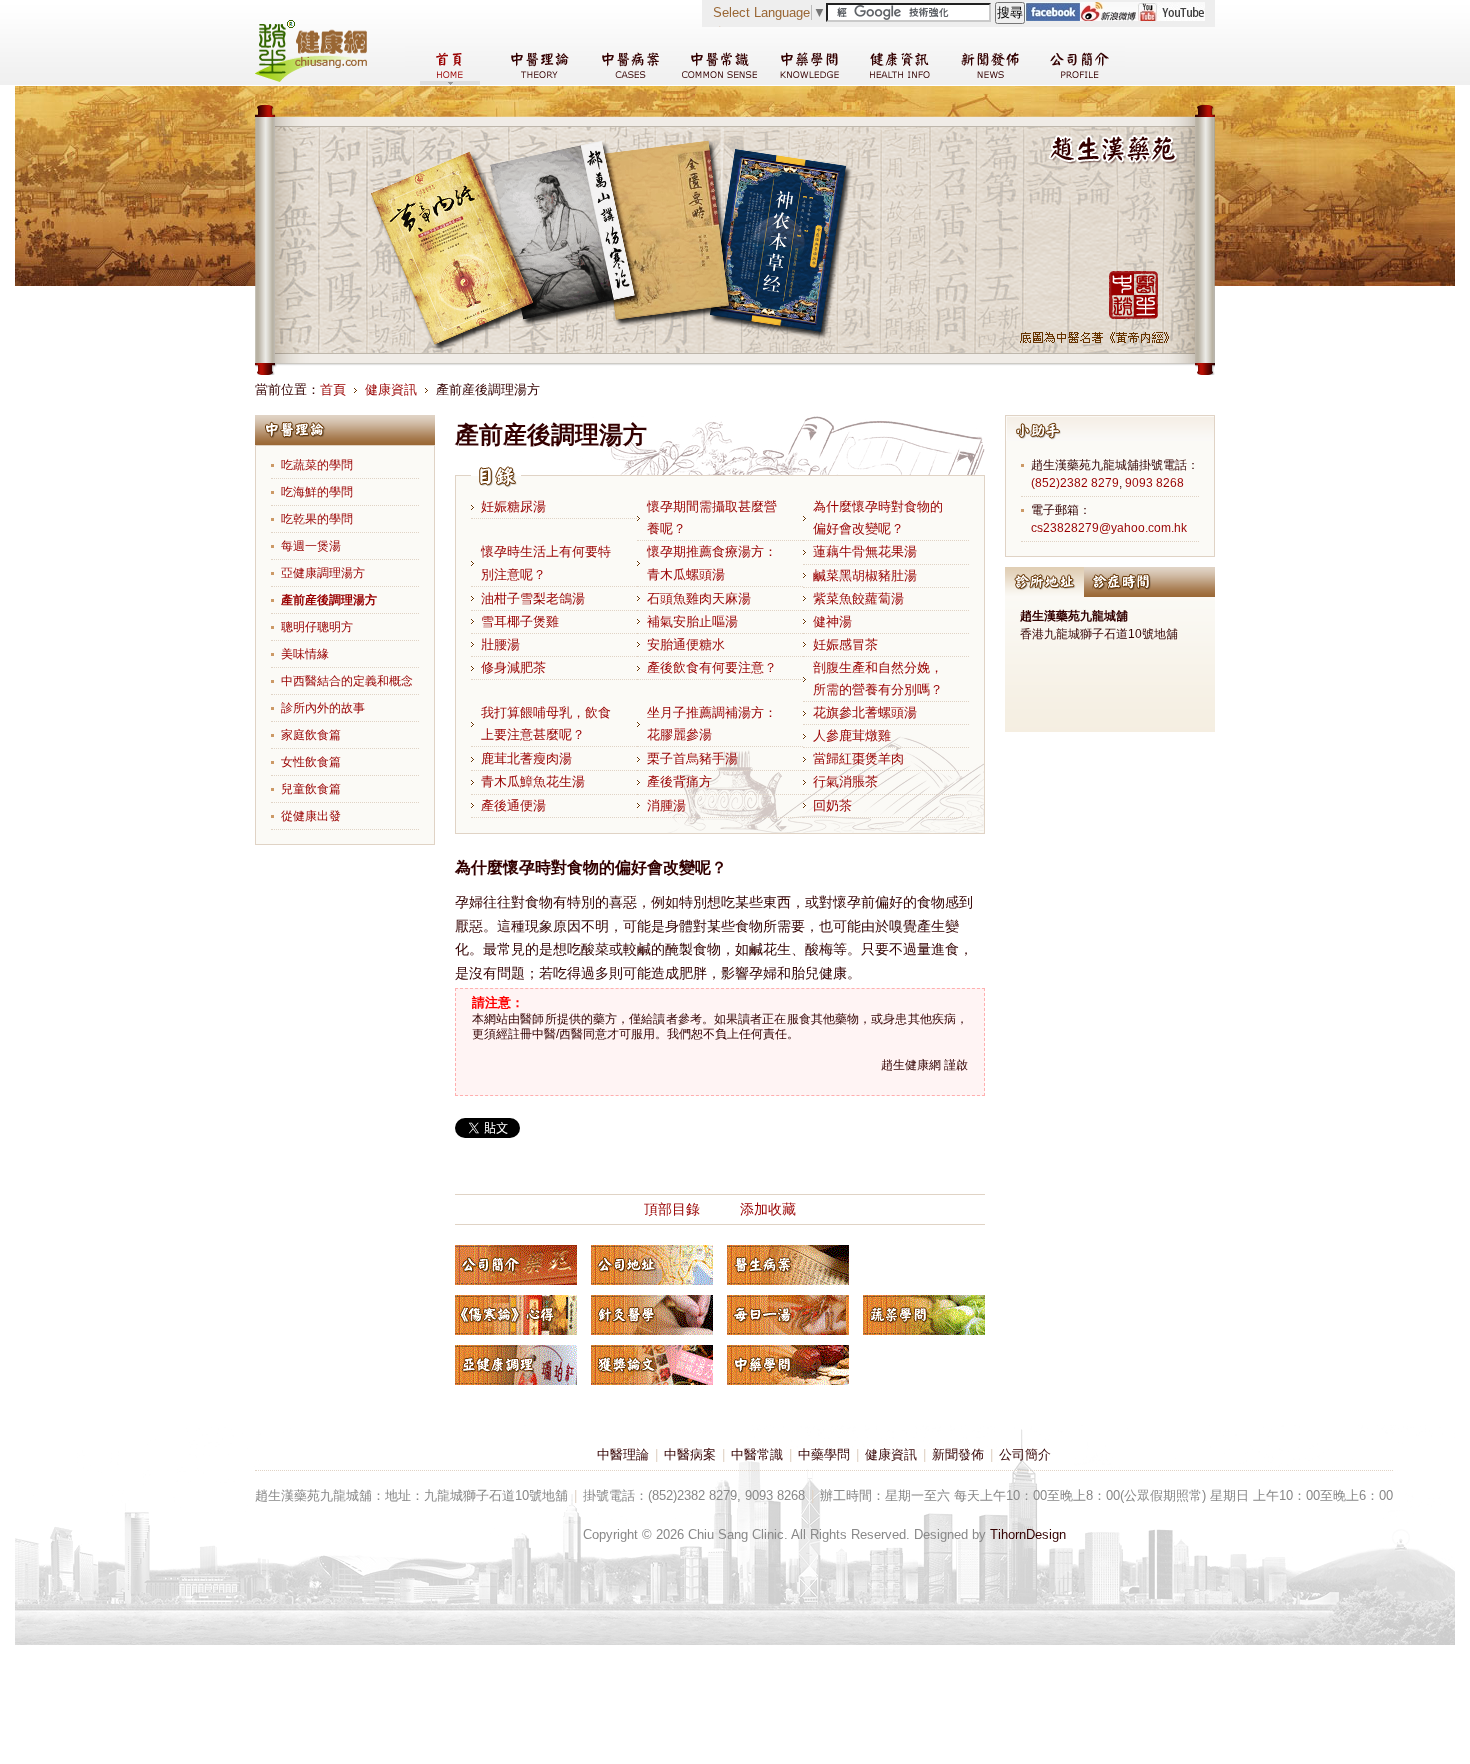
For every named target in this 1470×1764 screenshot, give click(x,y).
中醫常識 (757, 1454)
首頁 (333, 389)
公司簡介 (1025, 1454)
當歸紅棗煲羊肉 (858, 758)
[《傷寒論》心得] (516, 1315)
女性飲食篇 (311, 762)
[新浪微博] (1108, 16)
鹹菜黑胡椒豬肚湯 (865, 575)
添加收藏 (768, 1209)
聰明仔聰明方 (317, 627)
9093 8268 (1154, 483)
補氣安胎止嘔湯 (692, 621)
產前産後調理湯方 (329, 600)
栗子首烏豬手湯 (692, 758)
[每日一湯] (788, 1315)
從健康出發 (311, 816)
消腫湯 (666, 805)
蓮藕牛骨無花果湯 (865, 551)
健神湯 (832, 621)
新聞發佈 (958, 1454)
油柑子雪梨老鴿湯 (533, 598)
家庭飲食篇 (311, 735)
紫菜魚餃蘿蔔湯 (858, 598)
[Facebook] (1052, 16)
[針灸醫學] (652, 1315)
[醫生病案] (788, 1265)
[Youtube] (1171, 16)
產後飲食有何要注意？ (712, 667)
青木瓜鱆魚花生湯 (533, 781)
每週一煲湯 (311, 546)
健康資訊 (391, 389)
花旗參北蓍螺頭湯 (865, 712)
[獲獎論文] (652, 1365)
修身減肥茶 (513, 667)
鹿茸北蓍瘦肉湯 (526, 758)
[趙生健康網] (311, 77)
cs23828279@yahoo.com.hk (1109, 528)
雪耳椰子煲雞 (520, 621)
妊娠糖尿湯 (513, 506)
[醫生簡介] (516, 1265)
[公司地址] (652, 1265)
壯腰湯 (500, 644)
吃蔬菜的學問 (317, 465)
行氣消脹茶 (845, 781)
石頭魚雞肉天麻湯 (699, 598)
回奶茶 (832, 805)
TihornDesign (1028, 1534)
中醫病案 (690, 1454)
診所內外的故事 (323, 708)
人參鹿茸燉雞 (852, 735)
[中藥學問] (788, 1365)
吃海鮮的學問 (317, 492)
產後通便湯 (513, 805)
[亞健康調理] (516, 1365)
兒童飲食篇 (311, 789)
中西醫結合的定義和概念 (347, 681)
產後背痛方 (679, 781)
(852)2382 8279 (1075, 483)
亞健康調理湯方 (323, 573)
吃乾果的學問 (317, 519)
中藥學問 (824, 1454)
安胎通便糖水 (686, 644)
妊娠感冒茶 (845, 644)
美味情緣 (305, 654)
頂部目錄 (672, 1209)
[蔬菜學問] (924, 1315)
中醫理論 (623, 1454)
